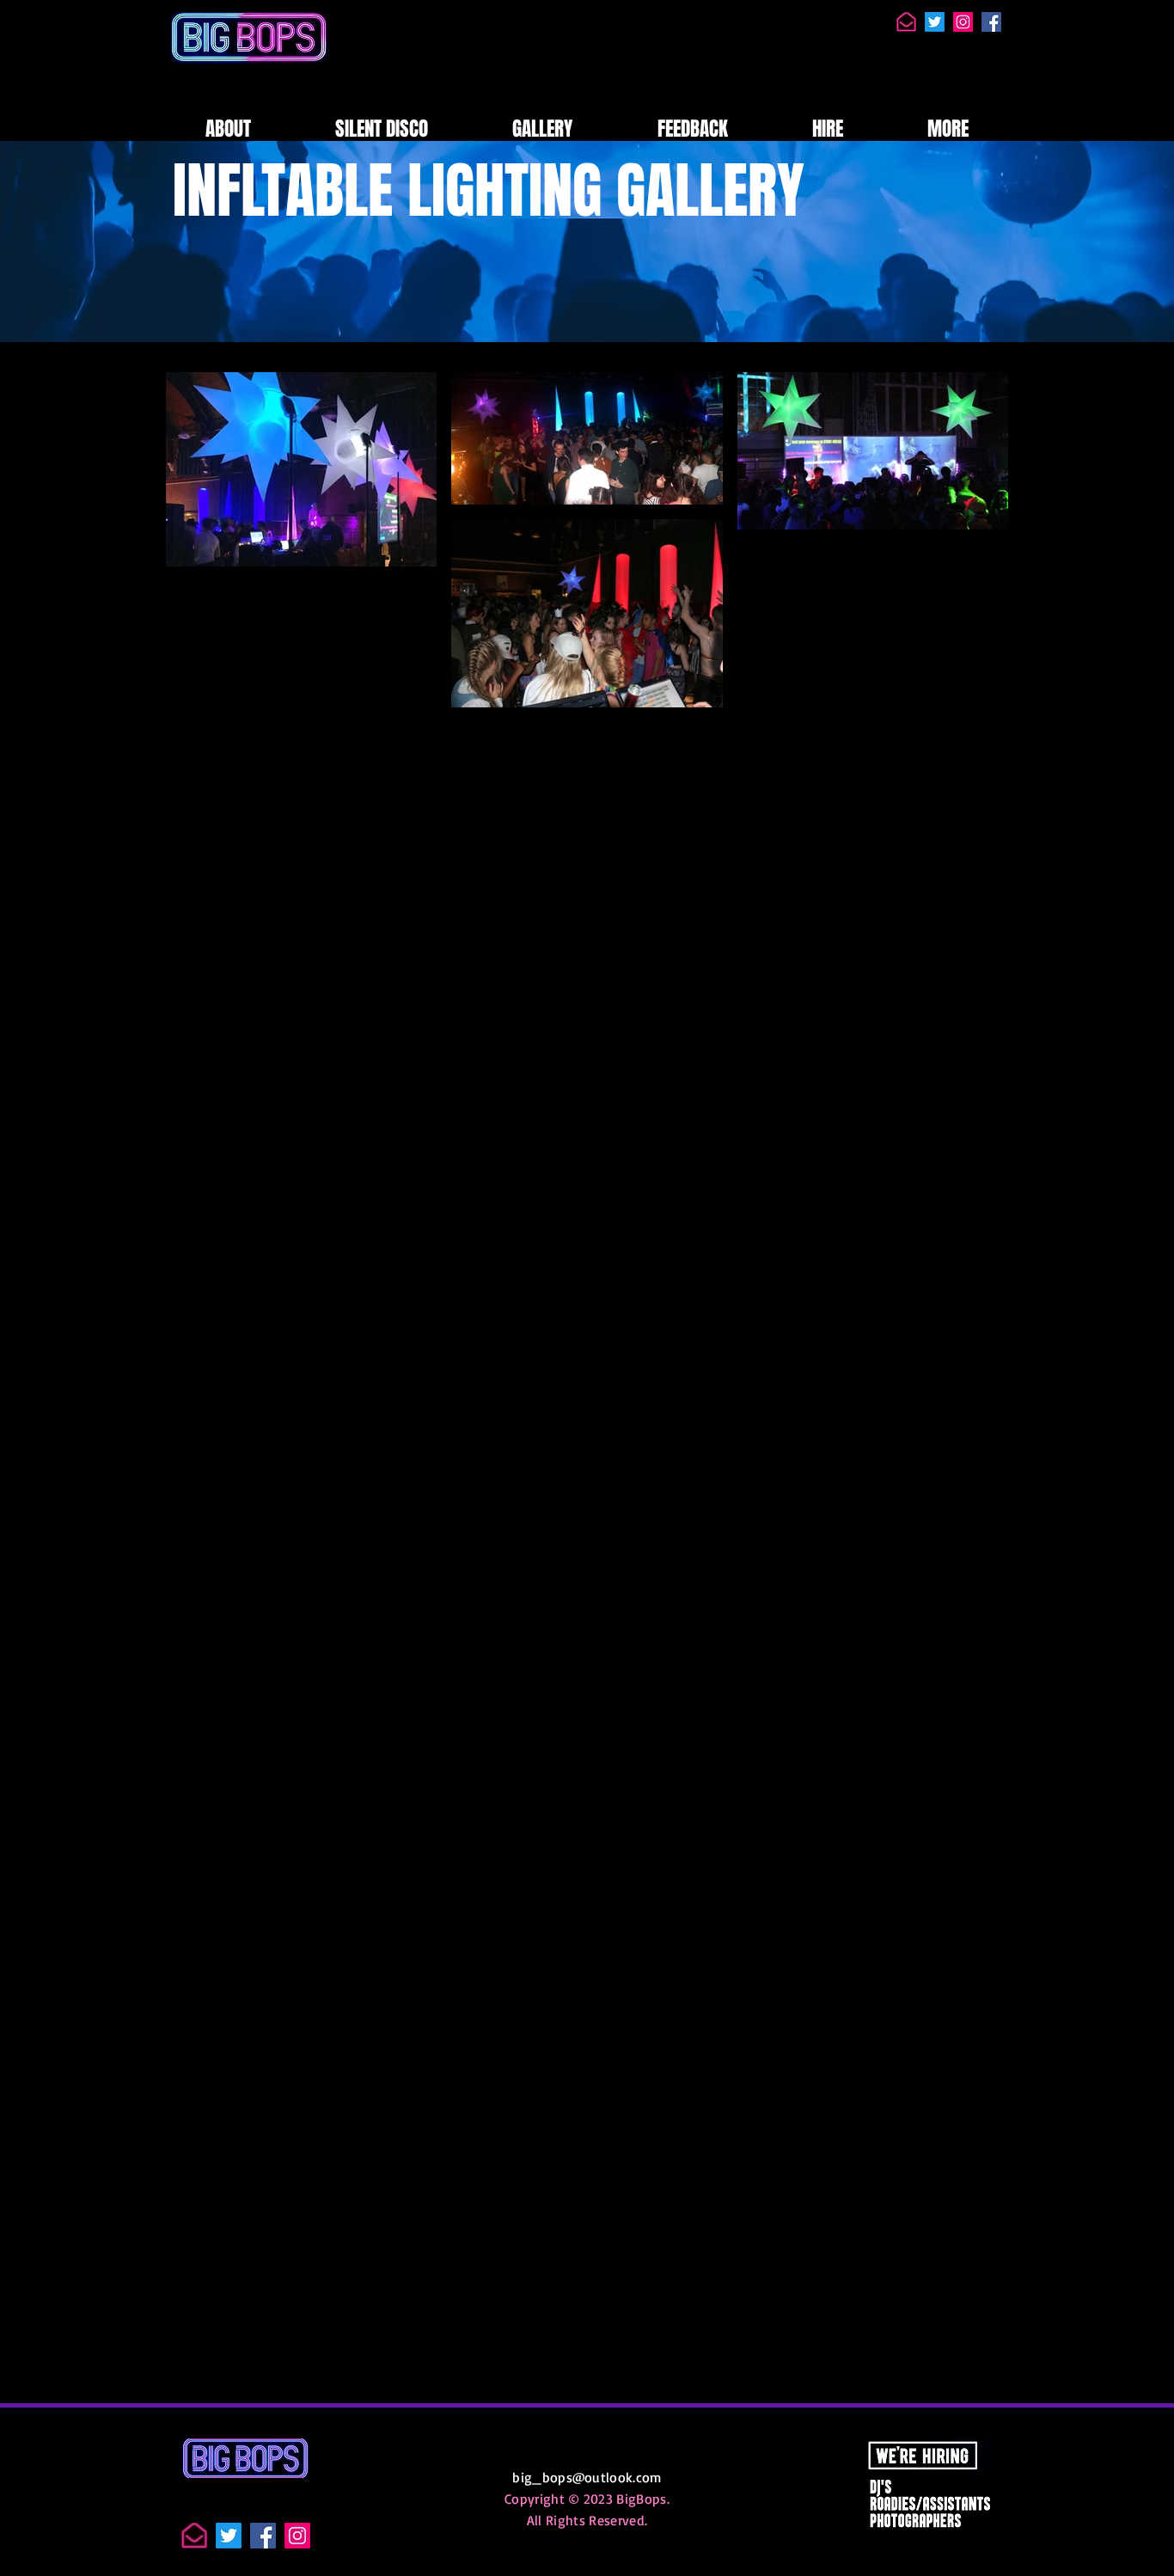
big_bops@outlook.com (587, 2477)
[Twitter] (935, 22)
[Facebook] (991, 22)
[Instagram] (963, 22)
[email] (906, 22)
